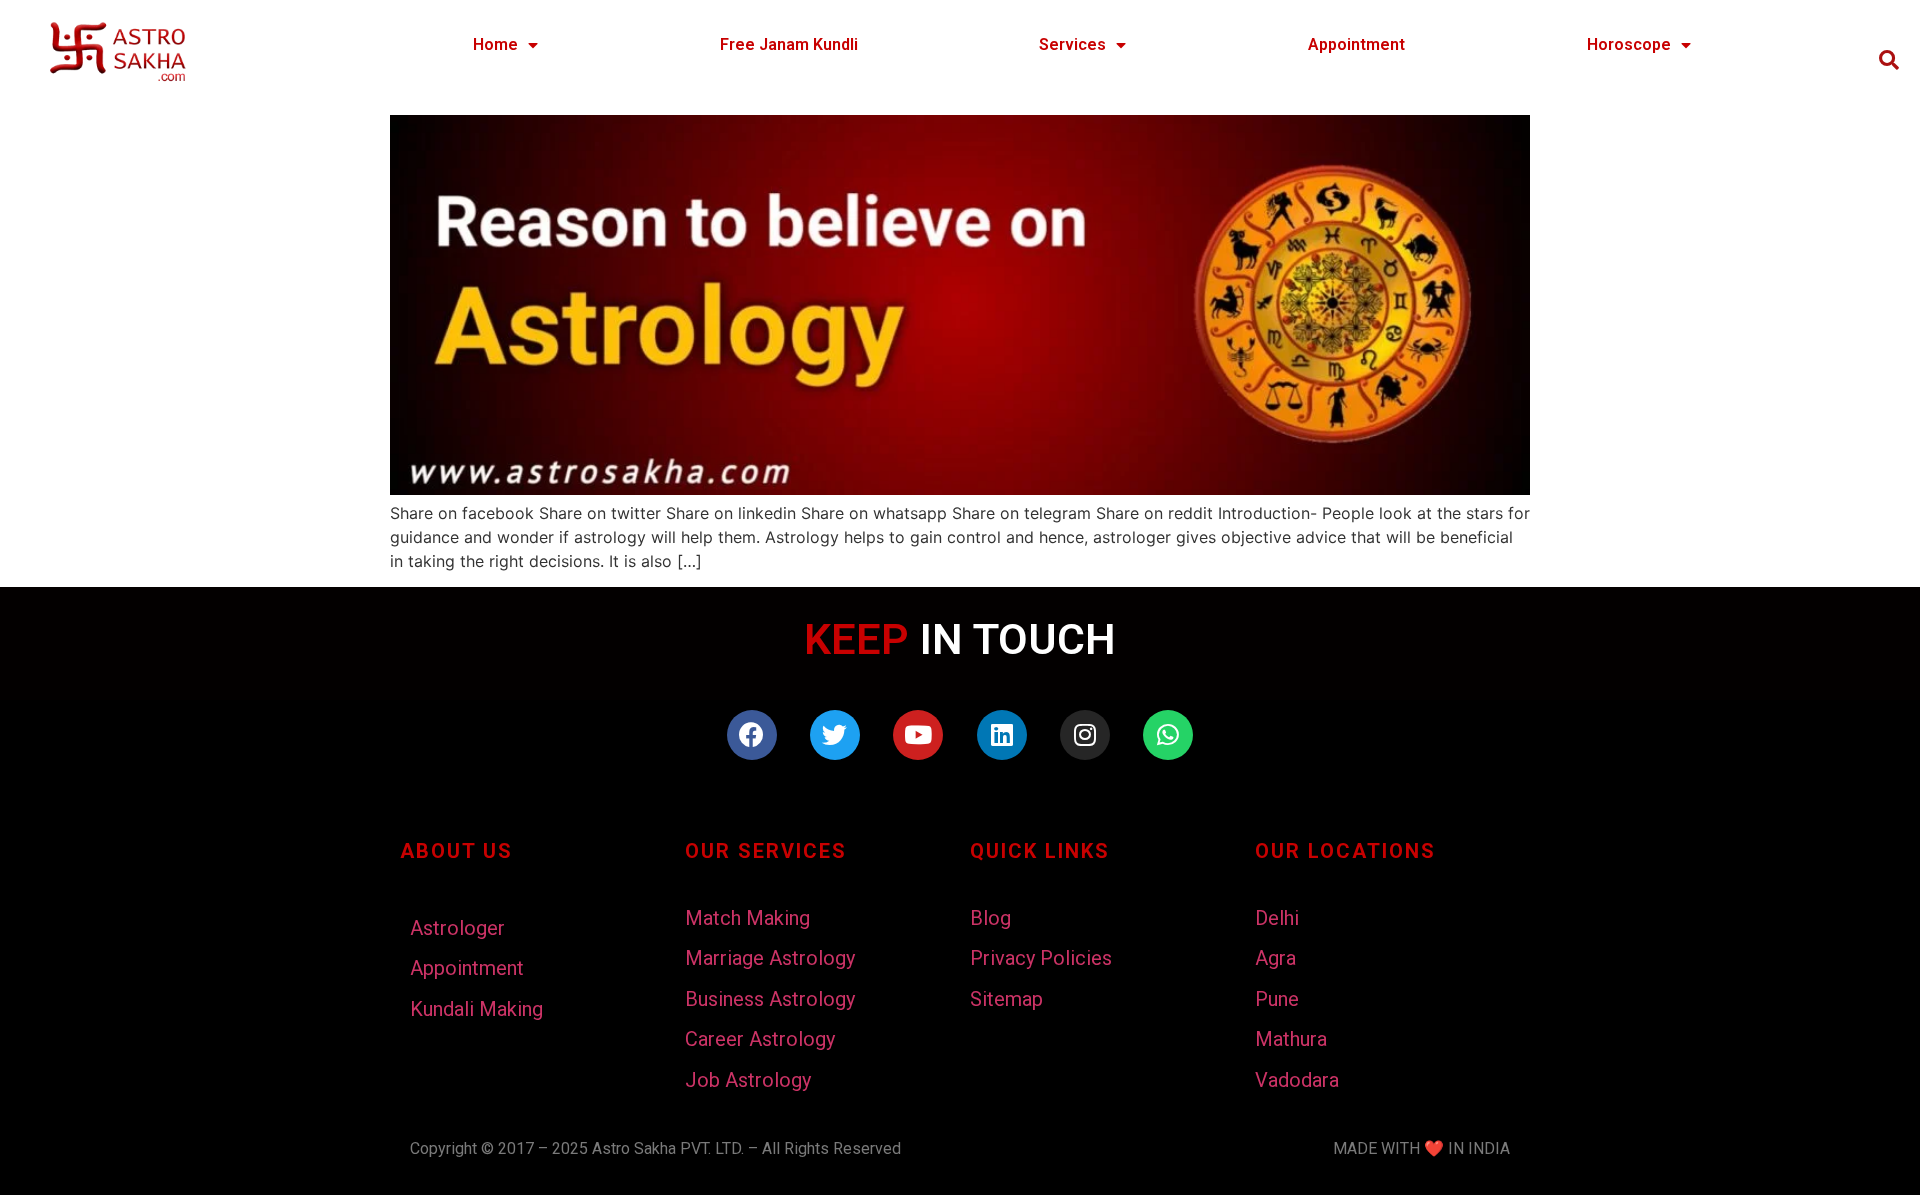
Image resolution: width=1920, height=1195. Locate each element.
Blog (990, 918)
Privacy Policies (1041, 958)
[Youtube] (918, 735)
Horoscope (1629, 44)
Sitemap (1006, 999)
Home (495, 44)
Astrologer (457, 928)
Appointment (1356, 44)
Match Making (747, 918)
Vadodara (1297, 1080)
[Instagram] (1085, 735)
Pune (1277, 999)
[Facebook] (752, 735)
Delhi (1277, 918)
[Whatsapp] (1168, 735)
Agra (1275, 958)
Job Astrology (748, 1080)
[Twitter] (835, 735)
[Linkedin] (1002, 735)
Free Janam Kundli (789, 44)
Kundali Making (476, 1009)
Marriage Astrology (770, 958)
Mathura (1291, 1039)
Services (1072, 44)
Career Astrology (760, 1039)
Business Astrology (770, 999)
